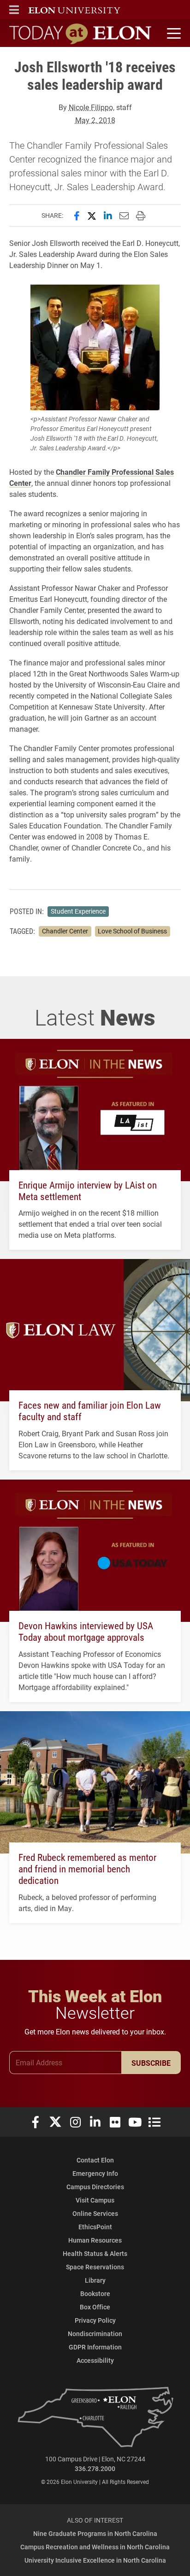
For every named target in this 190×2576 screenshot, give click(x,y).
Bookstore (95, 2293)
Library (95, 2280)
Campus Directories (95, 2187)
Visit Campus (95, 2200)
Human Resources (95, 2240)
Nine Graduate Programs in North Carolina (95, 2533)
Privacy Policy (95, 2320)
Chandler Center (65, 931)
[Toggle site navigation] (172, 34)
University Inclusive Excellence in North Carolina (95, 2560)
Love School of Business (132, 931)
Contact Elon (95, 2160)
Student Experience (78, 911)
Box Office (95, 2307)
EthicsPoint (95, 2227)
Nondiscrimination (95, 2334)
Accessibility (95, 2360)
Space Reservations (95, 2267)
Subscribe (151, 2063)
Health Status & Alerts (95, 2253)
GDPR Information (95, 2347)
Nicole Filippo (91, 107)
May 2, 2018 (95, 120)
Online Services (95, 2213)
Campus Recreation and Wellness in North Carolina (95, 2547)
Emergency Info (95, 2173)
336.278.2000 (95, 2468)
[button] (14, 10)
